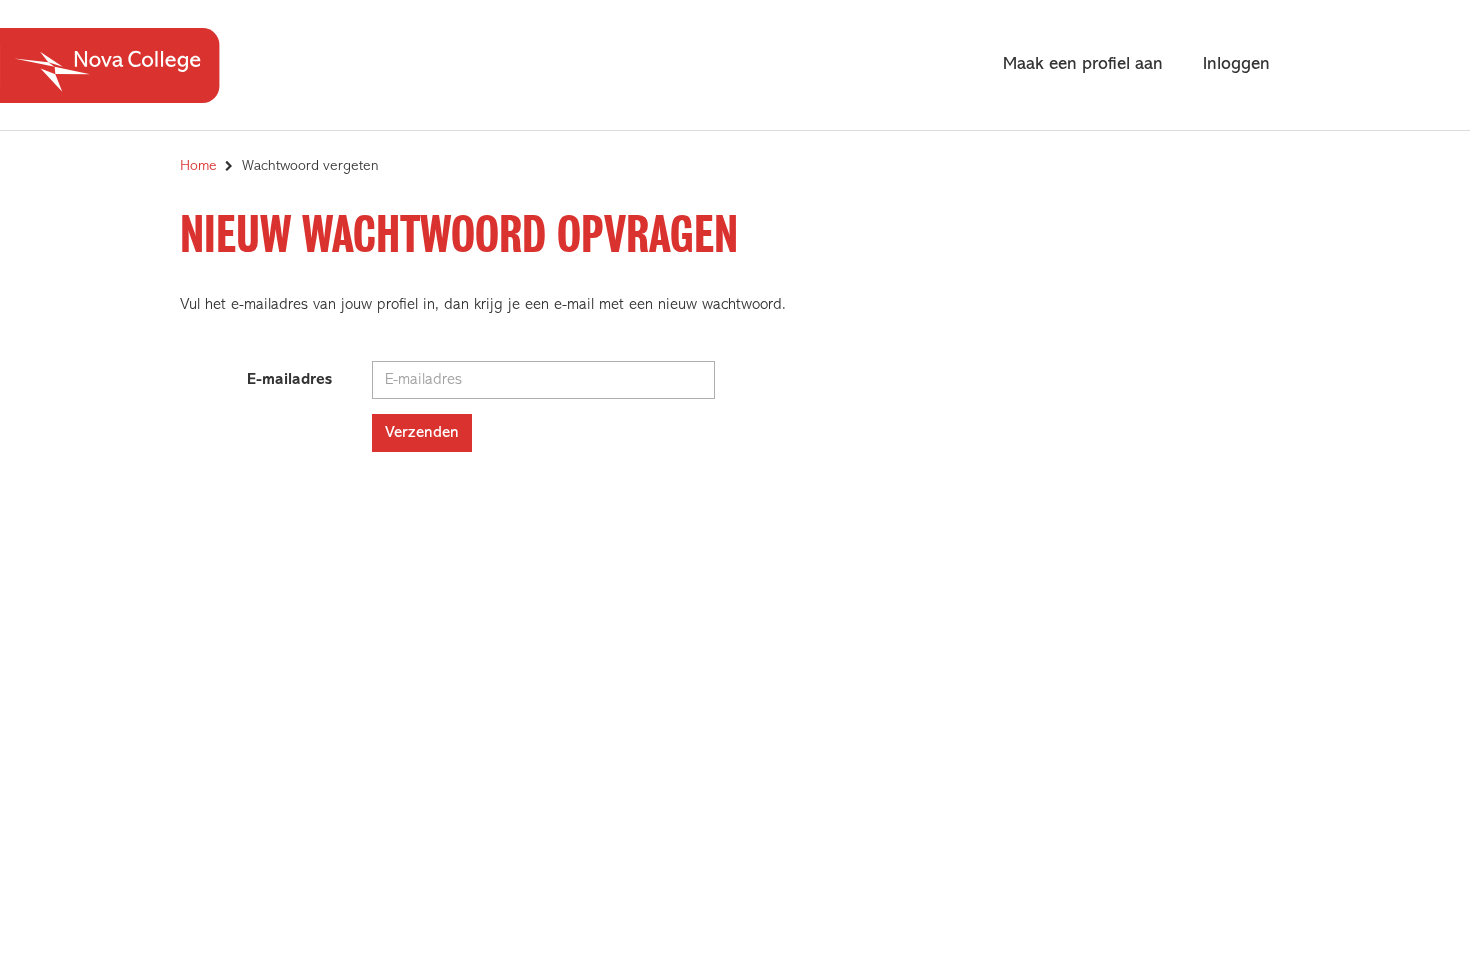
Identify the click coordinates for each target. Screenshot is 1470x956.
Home (198, 166)
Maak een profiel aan (1083, 65)
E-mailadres (289, 380)
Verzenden (422, 433)
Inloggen (1236, 65)
